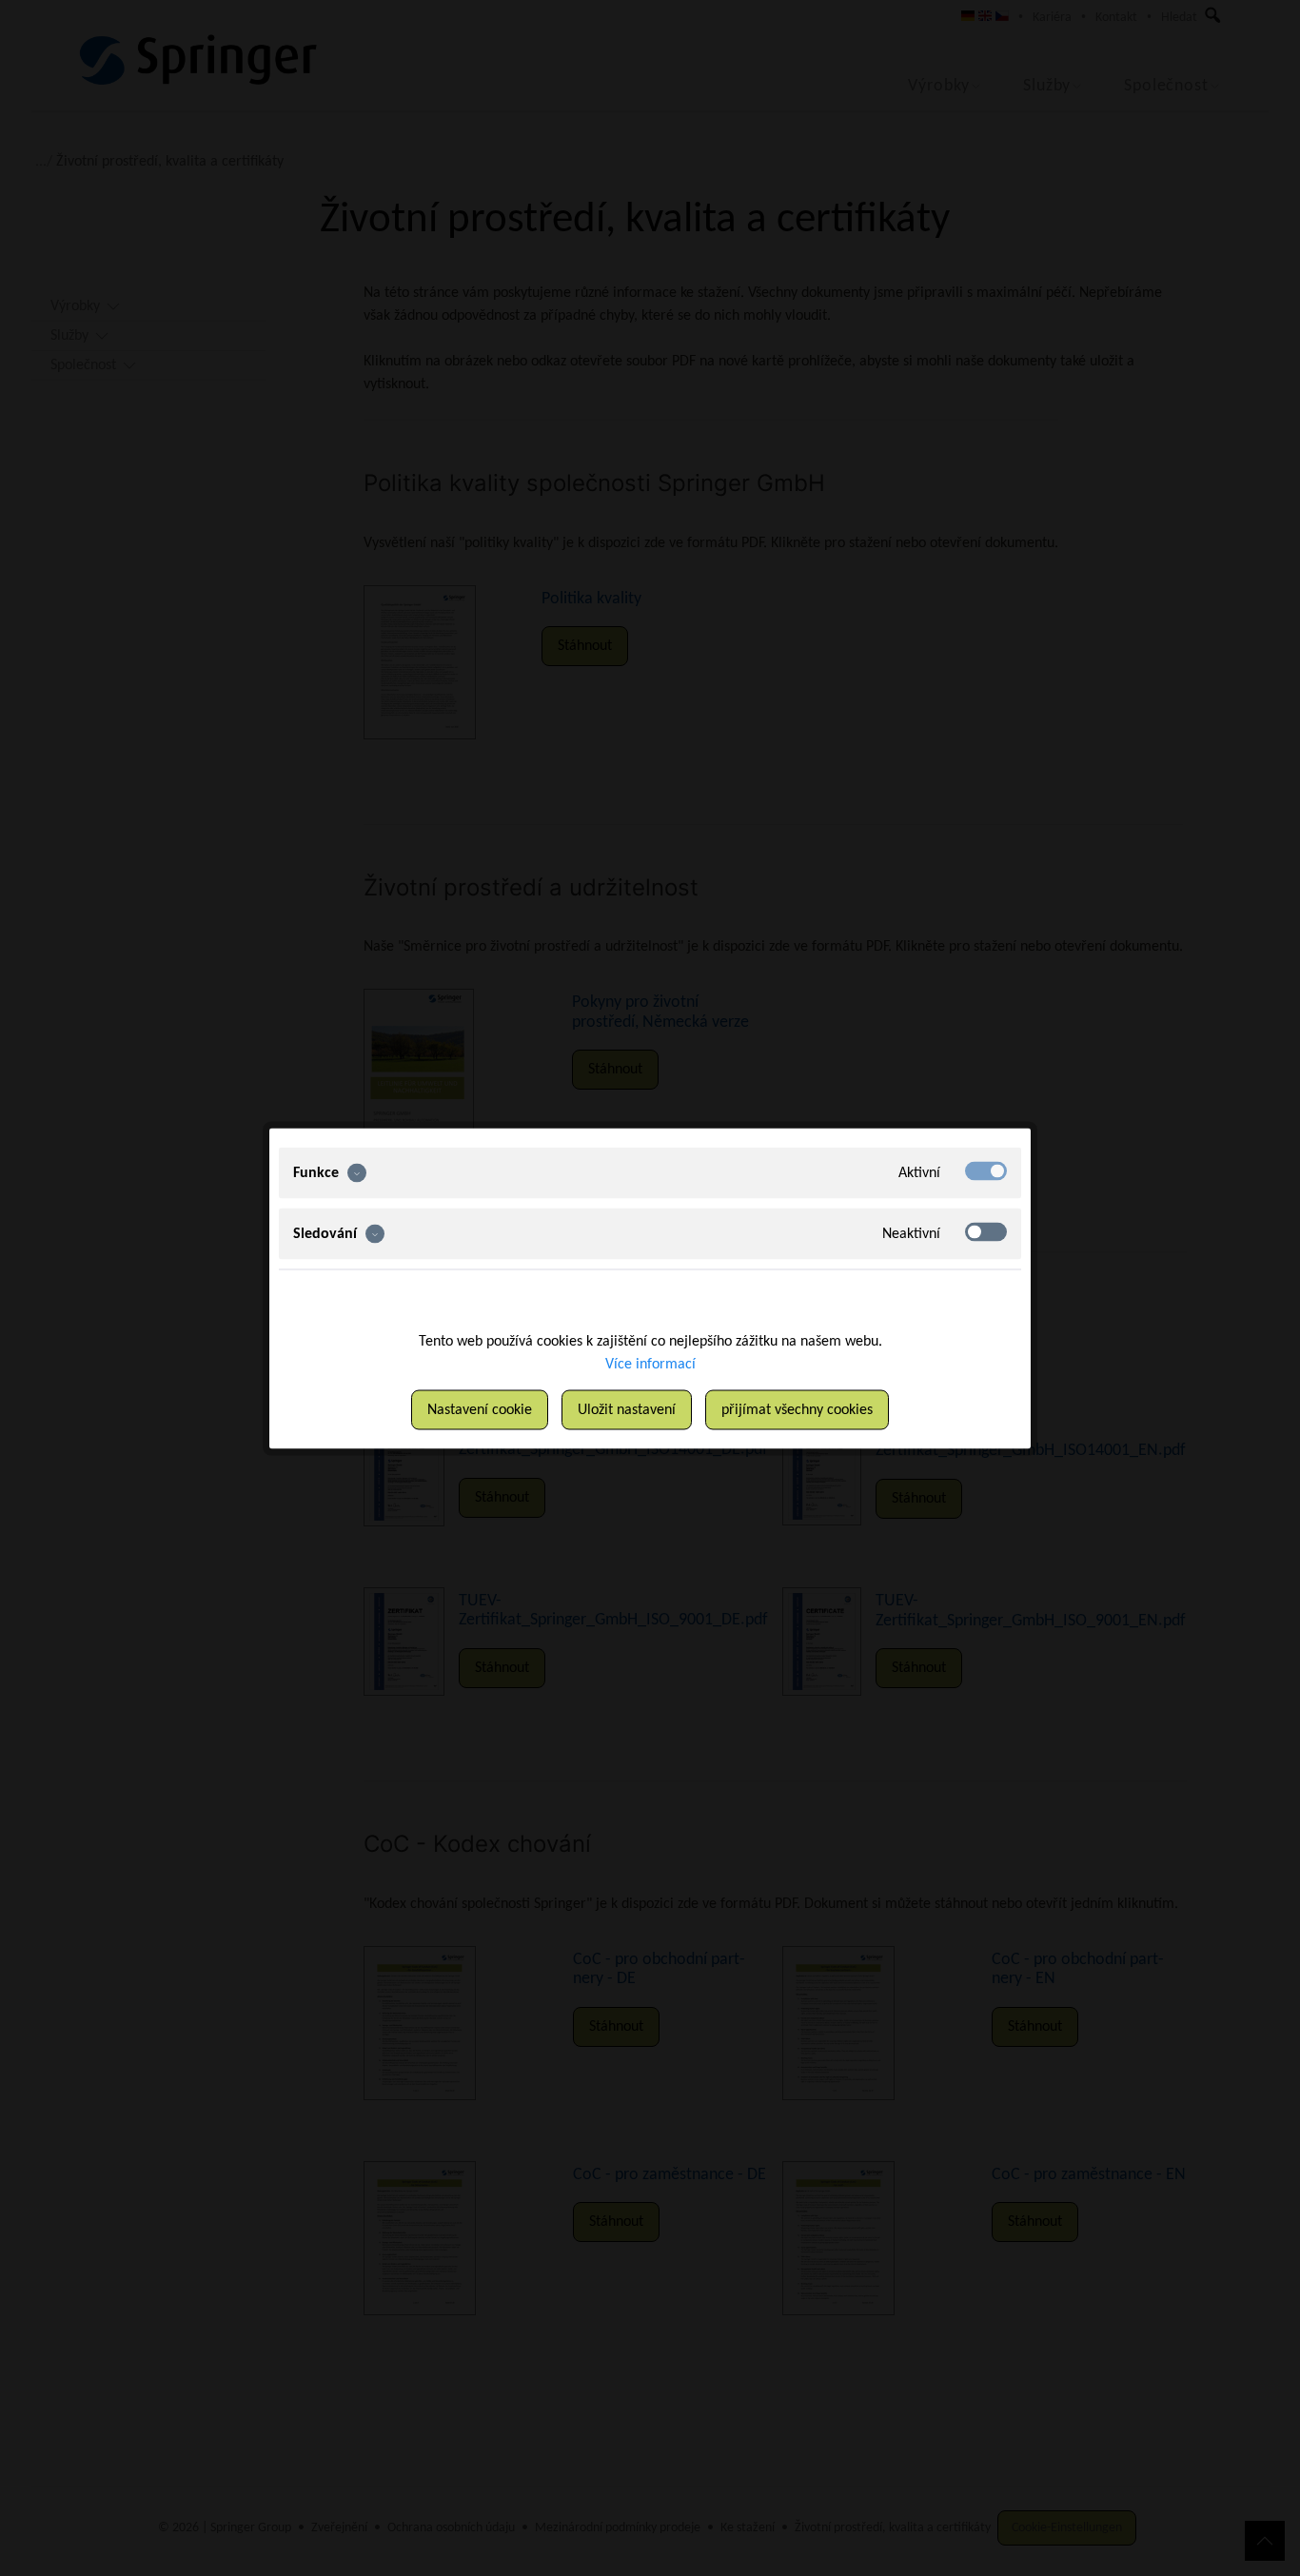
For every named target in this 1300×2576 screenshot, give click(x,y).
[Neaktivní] (986, 1231)
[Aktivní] (986, 1170)
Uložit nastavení (627, 1409)
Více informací (650, 1364)
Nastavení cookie (480, 1409)
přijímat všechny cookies (797, 1409)
